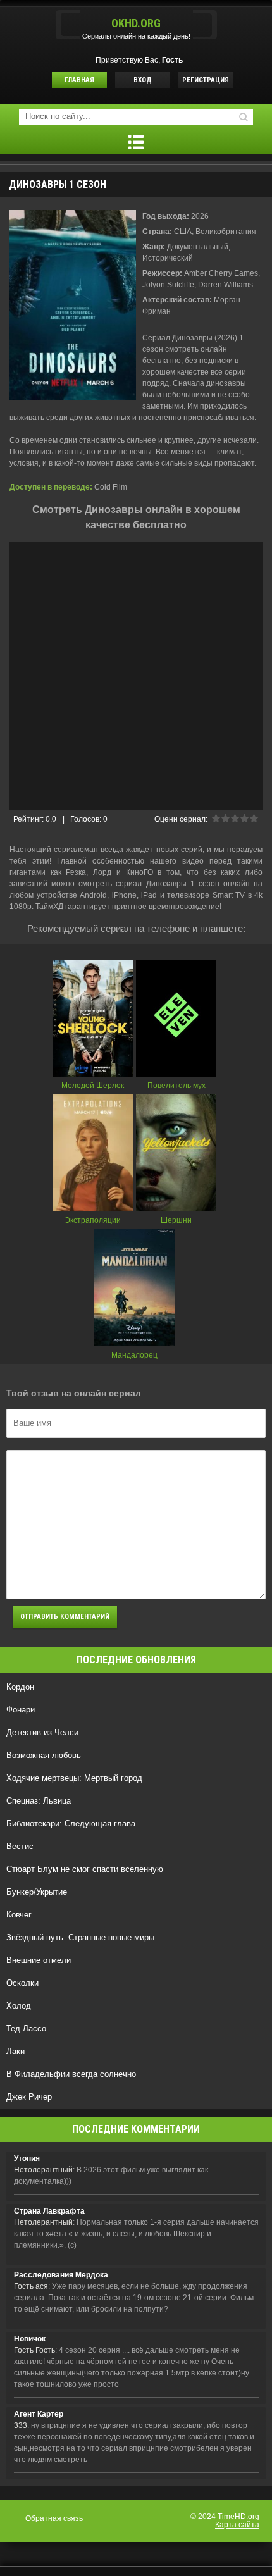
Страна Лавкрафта (49, 2211)
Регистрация (206, 80)
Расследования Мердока (61, 2275)
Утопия (27, 2158)
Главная (79, 80)
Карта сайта (237, 2525)
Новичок (30, 2339)
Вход (143, 80)
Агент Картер (39, 2414)
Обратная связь (54, 2518)
